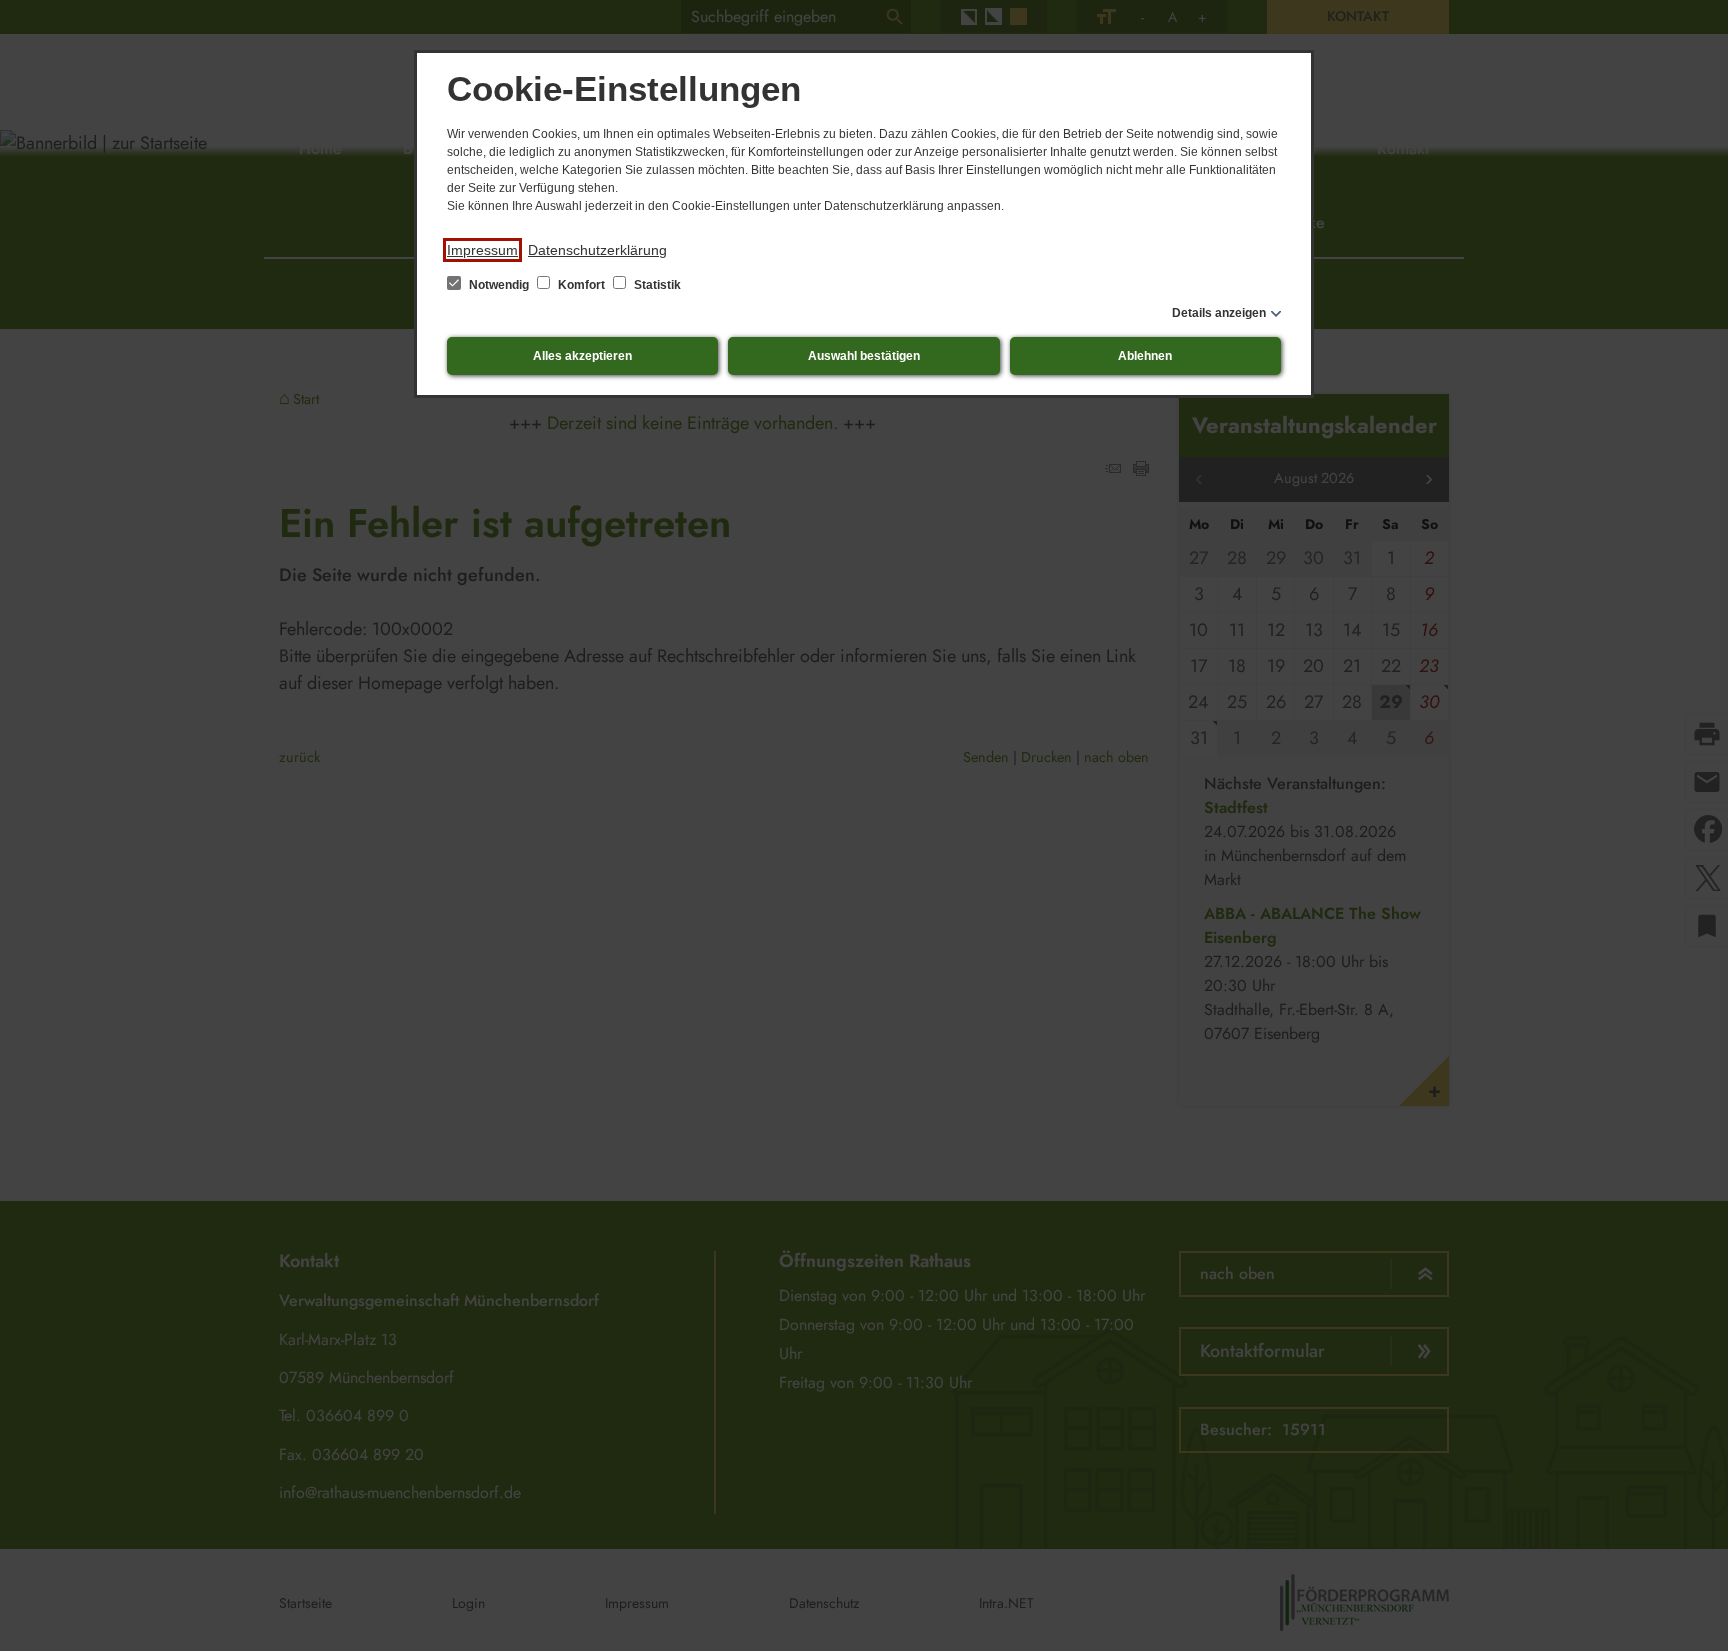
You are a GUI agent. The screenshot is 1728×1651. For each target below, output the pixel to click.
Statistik (656, 285)
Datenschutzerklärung (597, 250)
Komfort (581, 285)
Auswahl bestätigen (864, 356)
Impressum (482, 250)
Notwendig (499, 285)
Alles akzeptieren (582, 356)
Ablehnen (1145, 356)
